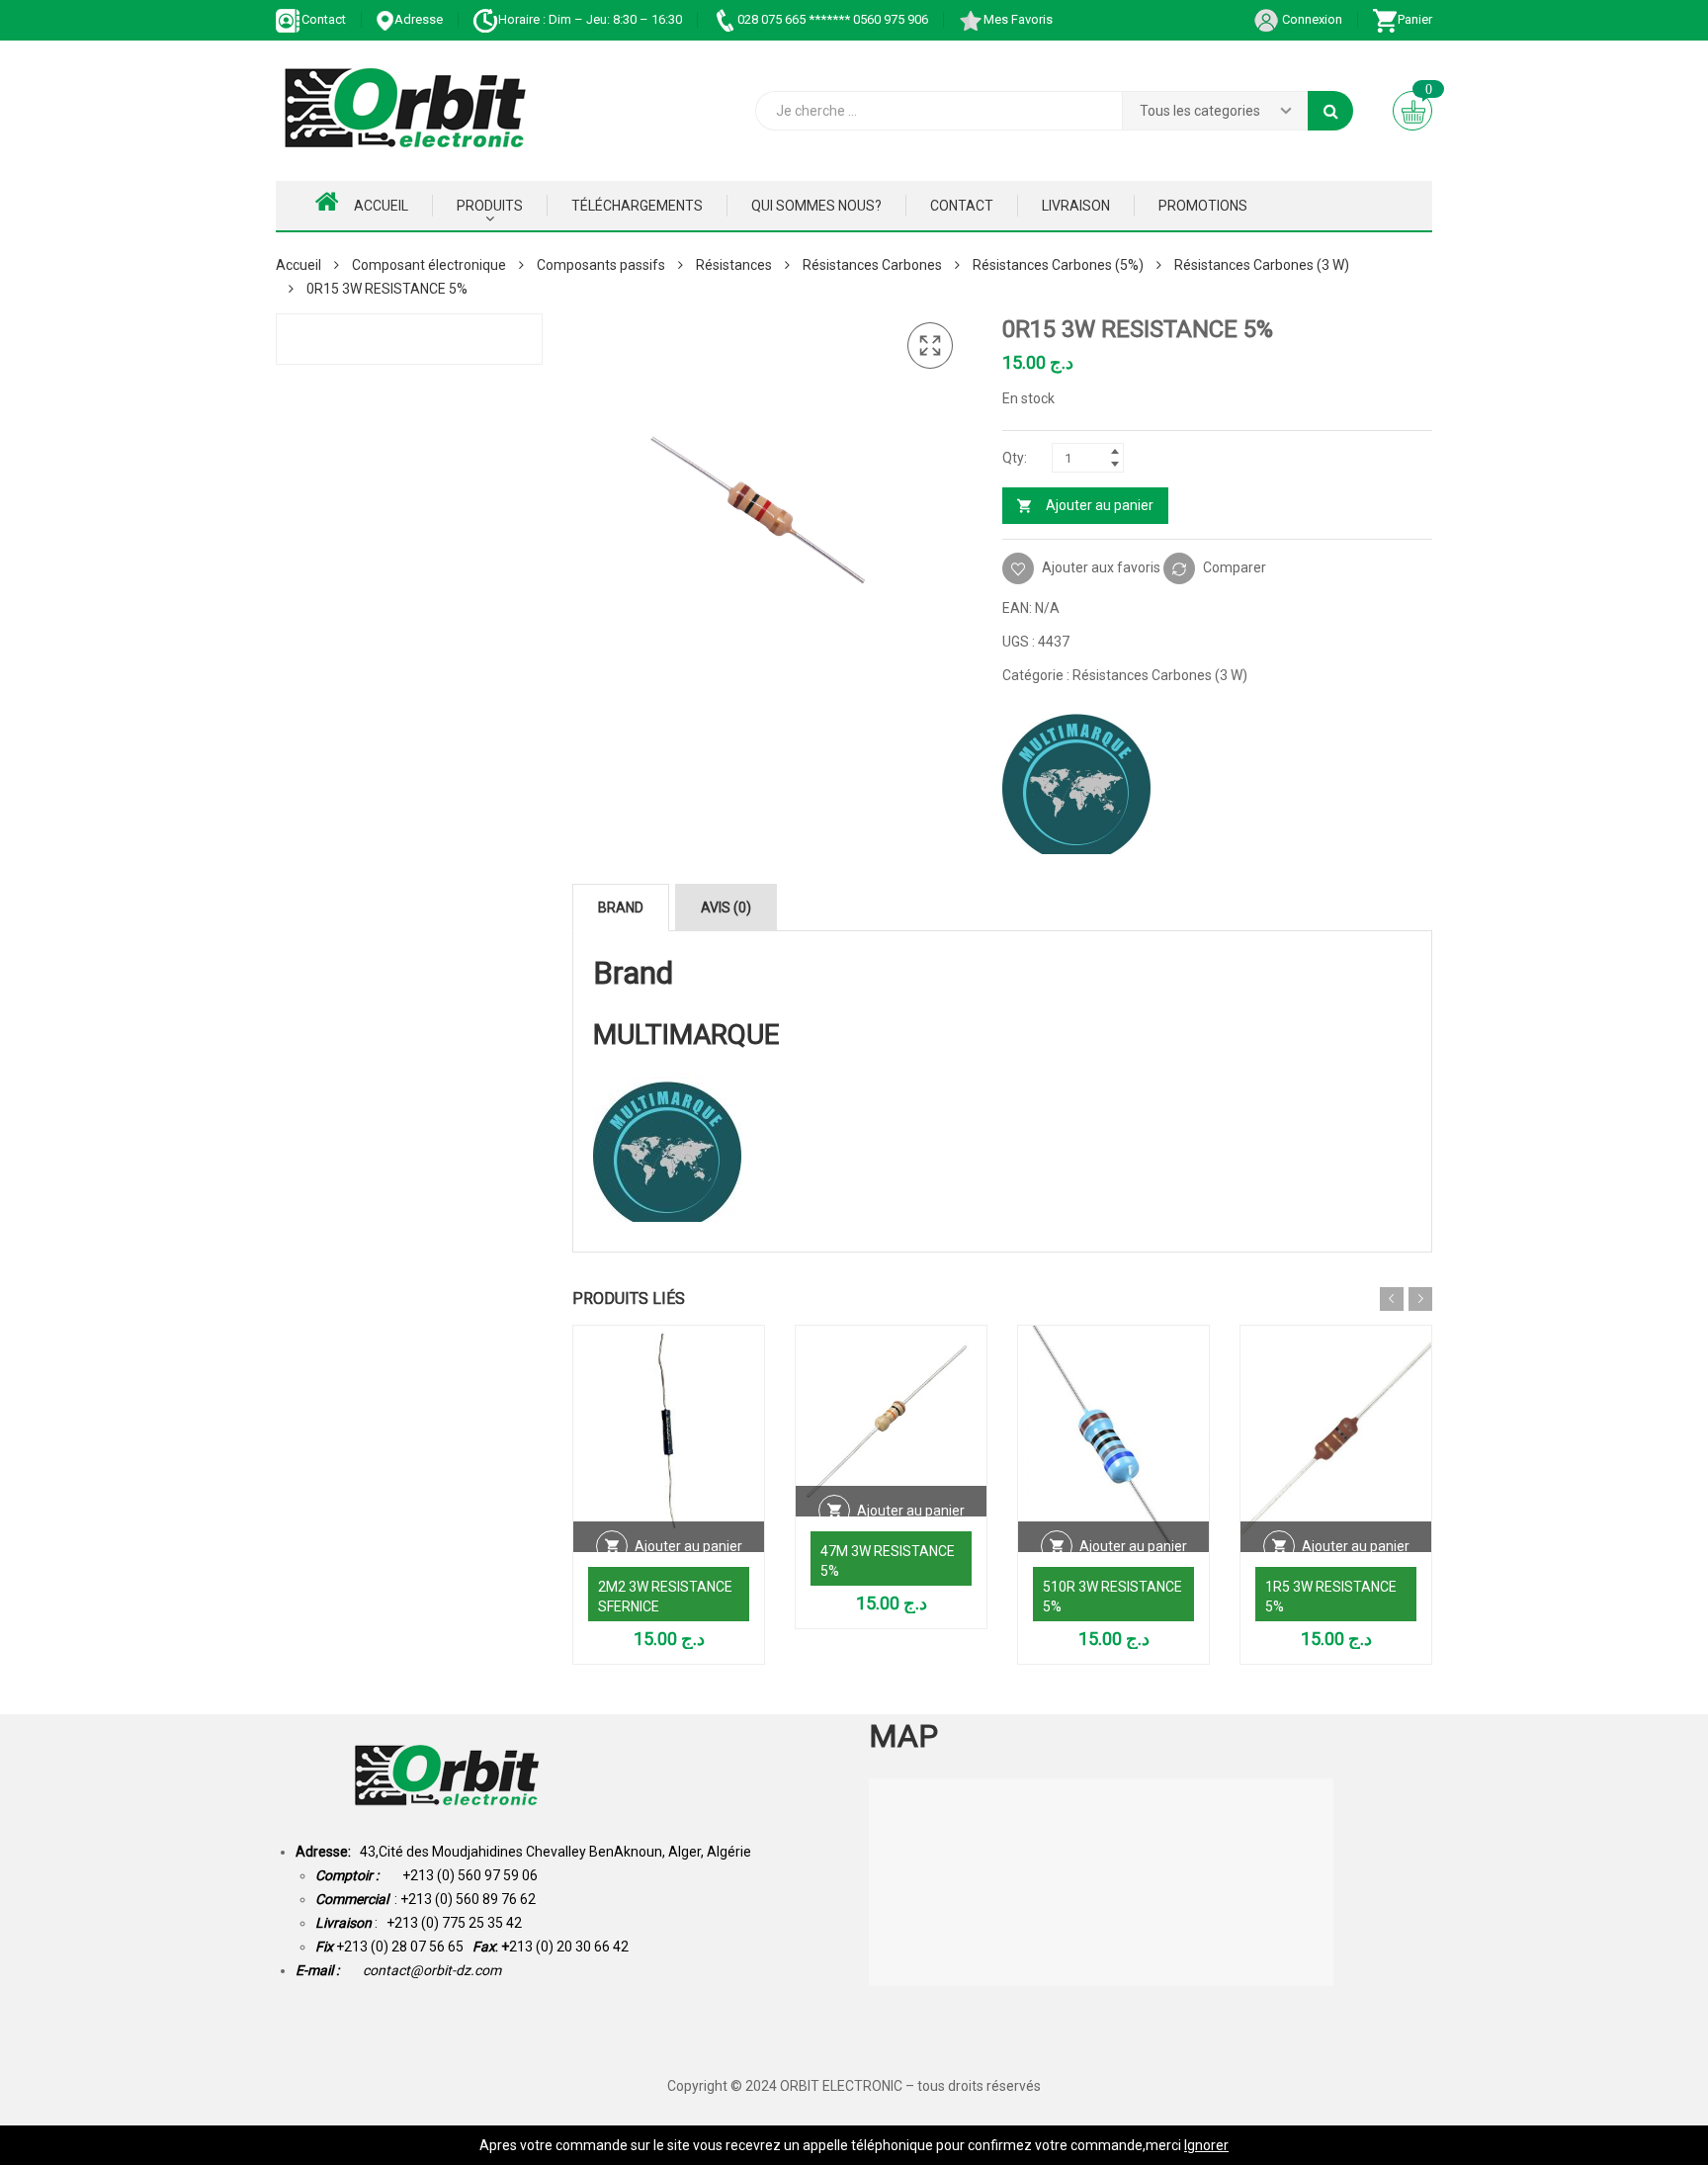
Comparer (1235, 567)
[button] (930, 346)
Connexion (1311, 19)
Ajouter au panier (1100, 505)
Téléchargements (637, 206)
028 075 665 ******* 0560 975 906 (833, 19)
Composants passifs (601, 265)
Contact (324, 19)
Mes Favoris (1018, 19)
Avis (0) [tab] (726, 908)
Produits (490, 206)
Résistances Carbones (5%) (1058, 265)
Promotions (1203, 206)
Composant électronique (429, 265)
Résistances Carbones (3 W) (1262, 265)
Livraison (1076, 206)
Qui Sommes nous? (816, 206)
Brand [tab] (621, 908)
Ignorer (1206, 2145)
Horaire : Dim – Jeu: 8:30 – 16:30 (590, 19)
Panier (1415, 19)
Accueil (381, 206)
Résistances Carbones (872, 265)
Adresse (419, 19)
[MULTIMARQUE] (1076, 780)
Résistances (734, 265)
